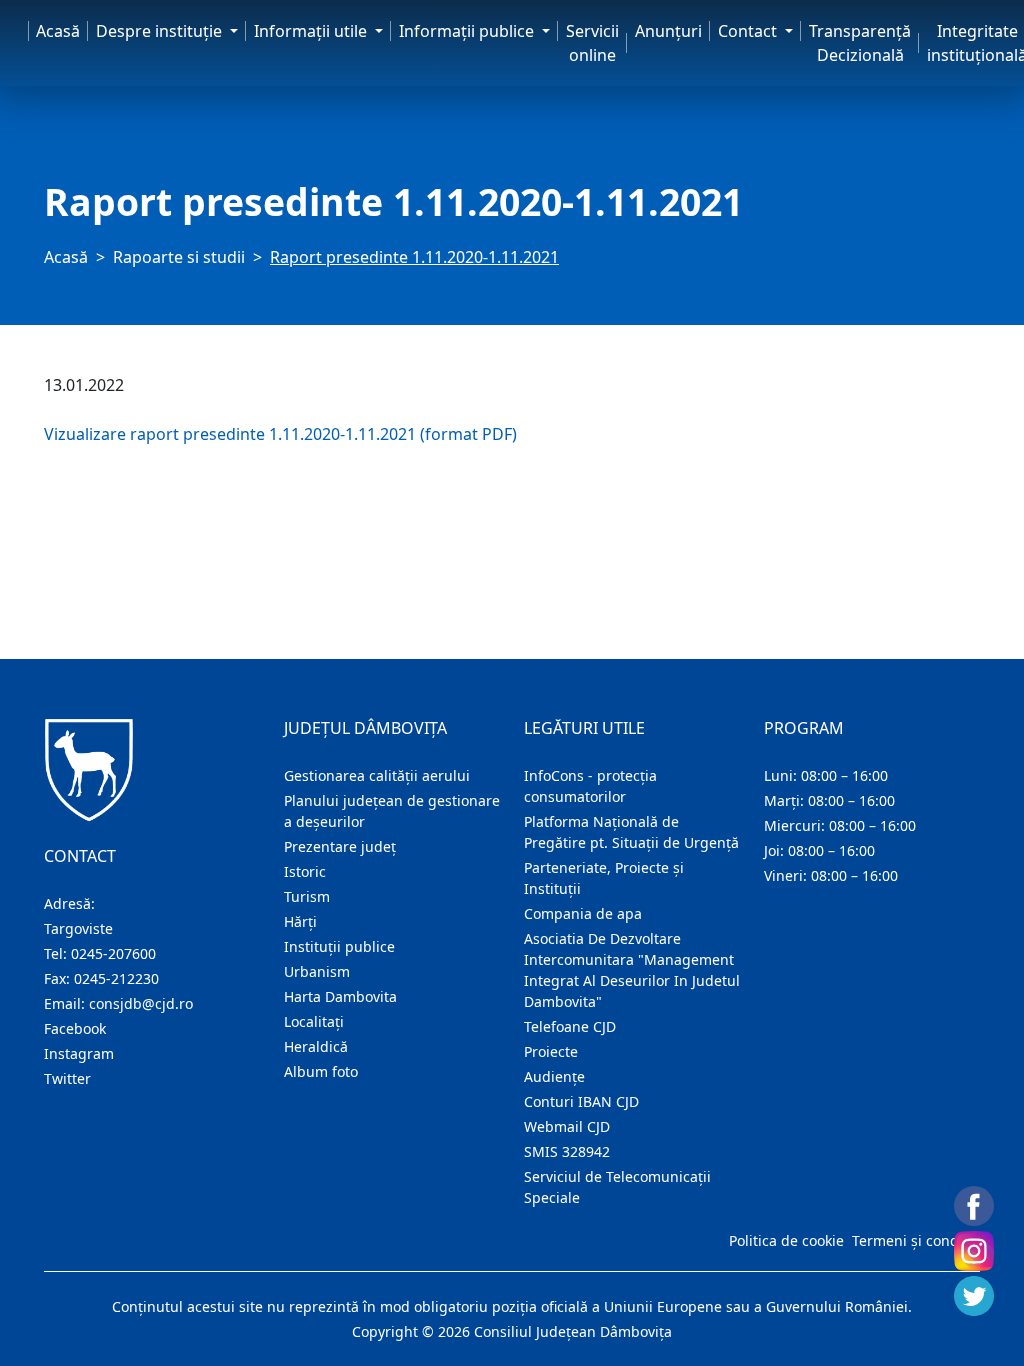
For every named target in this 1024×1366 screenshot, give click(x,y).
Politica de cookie (786, 1240)
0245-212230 (116, 978)
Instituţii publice (339, 946)
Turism (307, 896)
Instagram (79, 1053)
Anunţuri (668, 31)
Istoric (305, 871)
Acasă (58, 31)
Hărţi (300, 921)
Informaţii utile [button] (312, 31)
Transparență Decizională (860, 43)
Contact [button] (749, 31)
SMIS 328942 (567, 1151)
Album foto (321, 1071)
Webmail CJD (567, 1126)
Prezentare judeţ (340, 846)
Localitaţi (314, 1021)
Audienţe (554, 1076)
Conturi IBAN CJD (581, 1101)
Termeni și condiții (914, 1240)
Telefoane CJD (570, 1026)
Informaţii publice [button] (468, 31)
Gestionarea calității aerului (377, 775)
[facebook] (974, 1206)
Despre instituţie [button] (161, 31)
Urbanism (317, 971)
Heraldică (316, 1046)
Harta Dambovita (340, 996)
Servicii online (592, 43)
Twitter (67, 1078)
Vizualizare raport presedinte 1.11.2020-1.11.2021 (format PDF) (280, 434)
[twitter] (974, 1296)
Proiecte (551, 1051)
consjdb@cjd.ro (141, 1003)
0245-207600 (113, 953)
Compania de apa (583, 913)
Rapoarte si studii (179, 257)
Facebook (75, 1028)
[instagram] (974, 1251)
